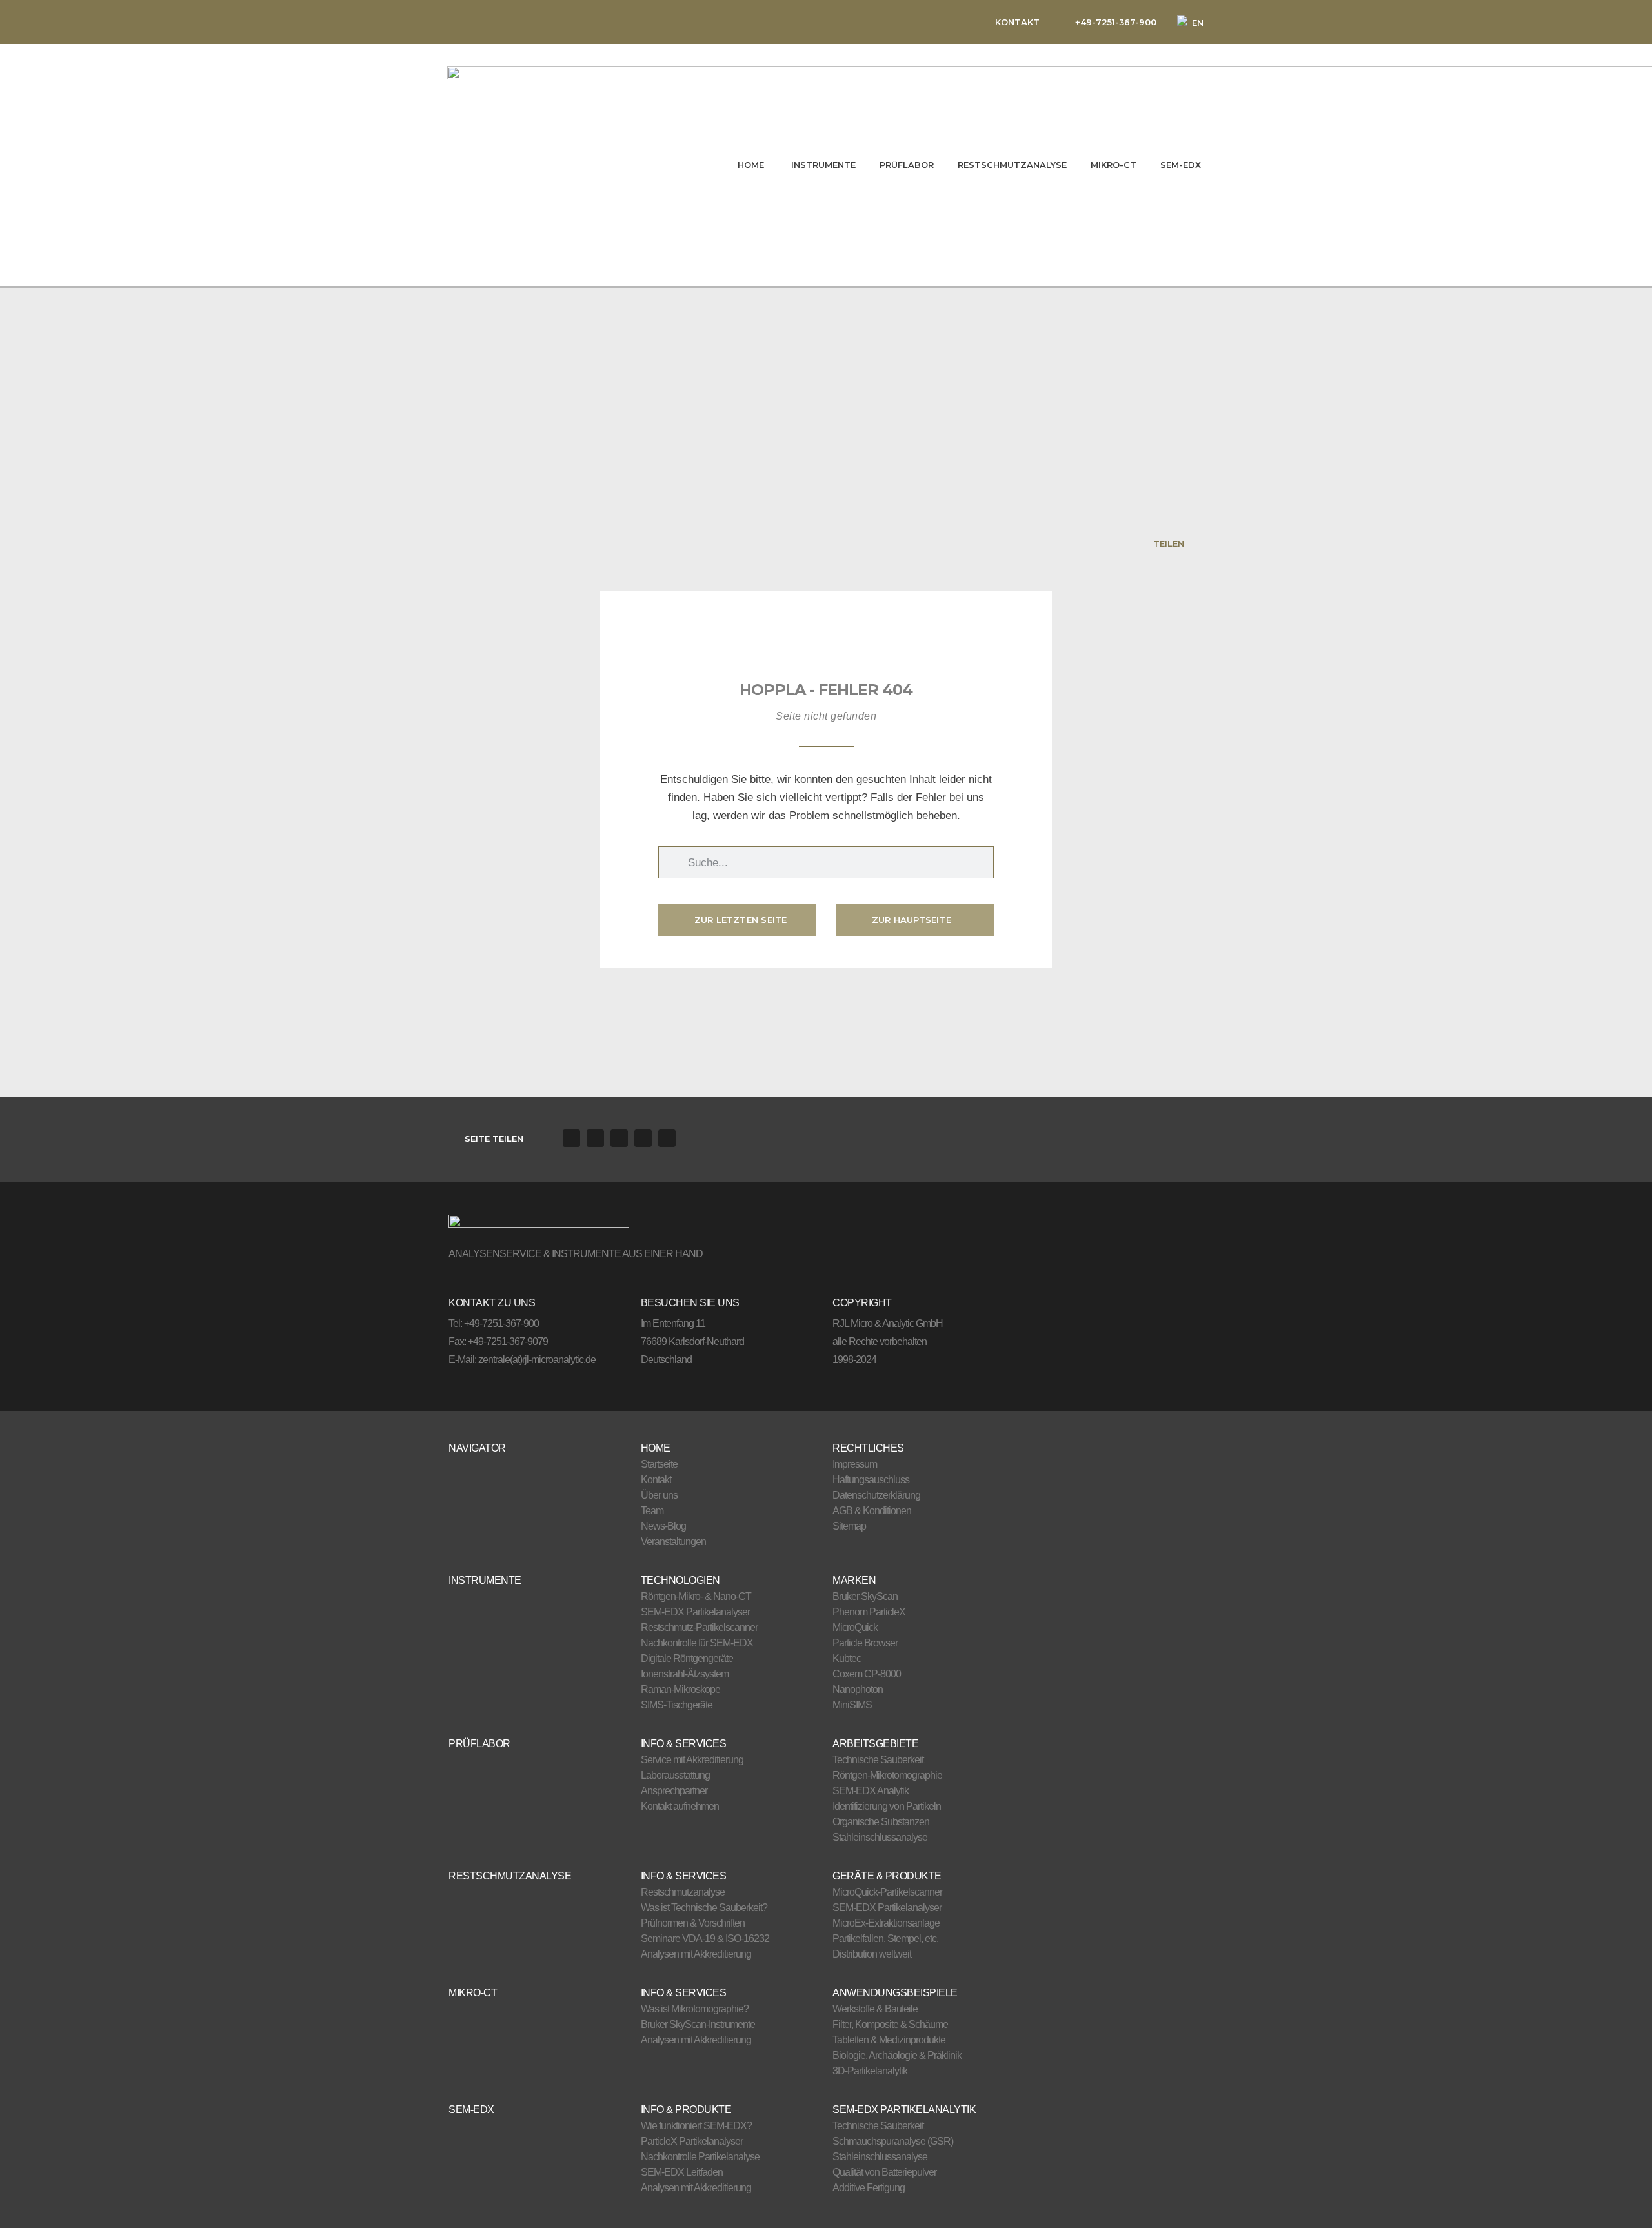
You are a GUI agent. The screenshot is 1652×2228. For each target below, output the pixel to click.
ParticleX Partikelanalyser (692, 2141)
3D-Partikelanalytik (870, 2071)
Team (652, 1511)
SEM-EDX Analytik (871, 1791)
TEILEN (1169, 543)
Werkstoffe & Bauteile (875, 2009)
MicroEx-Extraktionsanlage (886, 1923)
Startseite (659, 1464)
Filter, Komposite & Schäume (890, 2024)
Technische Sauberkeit (878, 1760)
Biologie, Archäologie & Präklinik (897, 2055)
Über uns (659, 1495)
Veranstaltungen (673, 1542)
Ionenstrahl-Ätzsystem (685, 1674)
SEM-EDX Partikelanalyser (695, 1612)
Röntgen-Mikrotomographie (887, 1775)
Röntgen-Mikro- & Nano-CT (696, 1596)
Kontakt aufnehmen (680, 1806)
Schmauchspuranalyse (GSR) (893, 2141)
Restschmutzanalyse (683, 1892)
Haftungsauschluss (871, 1480)
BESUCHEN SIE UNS (690, 1303)
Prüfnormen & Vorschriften (693, 1923)
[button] (571, 1138)
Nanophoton (858, 1689)
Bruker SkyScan (865, 1596)
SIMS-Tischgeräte (677, 1705)
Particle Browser (865, 1643)
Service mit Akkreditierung (692, 1760)
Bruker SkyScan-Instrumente (698, 2024)
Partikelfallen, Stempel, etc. (885, 1939)
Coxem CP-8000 (867, 1674)
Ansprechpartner (674, 1791)
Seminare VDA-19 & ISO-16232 (705, 1939)
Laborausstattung (675, 1775)
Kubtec (847, 1658)
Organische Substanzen (881, 1822)
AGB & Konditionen (872, 1511)
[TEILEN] (1195, 543)
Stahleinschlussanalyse (880, 1837)
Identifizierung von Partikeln (887, 1806)
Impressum (855, 1464)
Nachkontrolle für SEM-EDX (697, 1643)
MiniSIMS (852, 1705)
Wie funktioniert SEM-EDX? (696, 2126)
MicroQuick (855, 1627)
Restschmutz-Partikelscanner (699, 1627)
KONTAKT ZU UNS (492, 1303)
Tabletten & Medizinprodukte (889, 2040)
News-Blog (663, 1526)
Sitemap (849, 1526)
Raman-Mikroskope (680, 1689)
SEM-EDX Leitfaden (682, 2172)
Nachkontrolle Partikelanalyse (700, 2157)
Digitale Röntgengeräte (687, 1658)
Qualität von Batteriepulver (884, 2172)
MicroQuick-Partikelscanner (887, 1892)
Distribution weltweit (872, 1954)
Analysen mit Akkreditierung (696, 1954)
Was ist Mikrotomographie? (695, 2009)
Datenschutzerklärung (876, 1495)
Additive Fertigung (869, 2188)
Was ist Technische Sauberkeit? (704, 1908)
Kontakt (656, 1480)
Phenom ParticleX (869, 1612)
